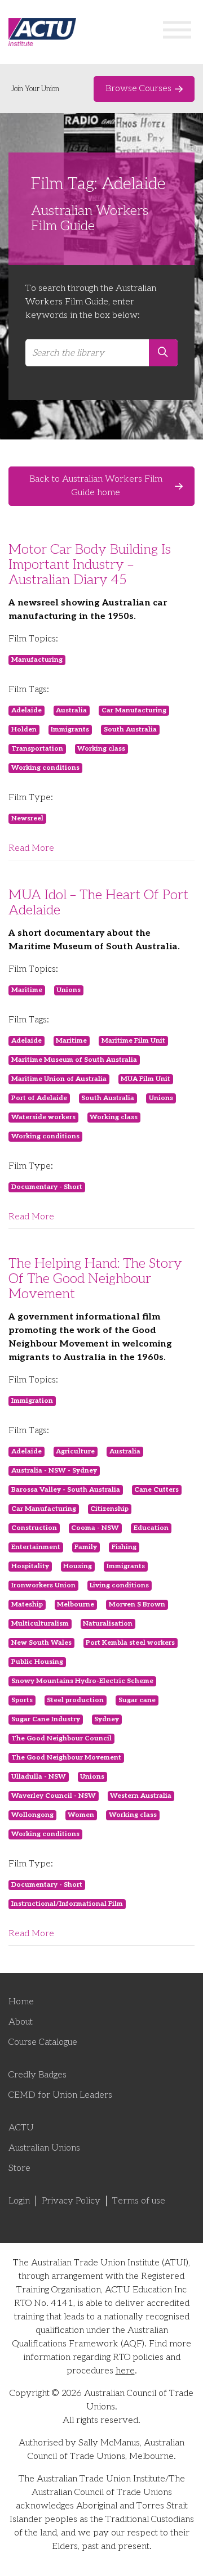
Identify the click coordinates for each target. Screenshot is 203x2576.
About (21, 2022)
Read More (31, 848)
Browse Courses (138, 89)
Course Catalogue (43, 2042)
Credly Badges (37, 2075)
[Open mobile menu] (177, 32)
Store (19, 2168)
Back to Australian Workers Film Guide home (96, 486)
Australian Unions (44, 2148)
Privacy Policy (71, 2201)
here (125, 2371)
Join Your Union (35, 89)
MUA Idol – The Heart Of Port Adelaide (98, 903)
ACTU (21, 2128)
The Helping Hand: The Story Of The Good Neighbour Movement (95, 1279)
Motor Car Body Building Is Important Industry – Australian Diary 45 (90, 565)
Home (21, 2002)
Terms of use (139, 2201)
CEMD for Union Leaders (60, 2095)
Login (19, 2201)
